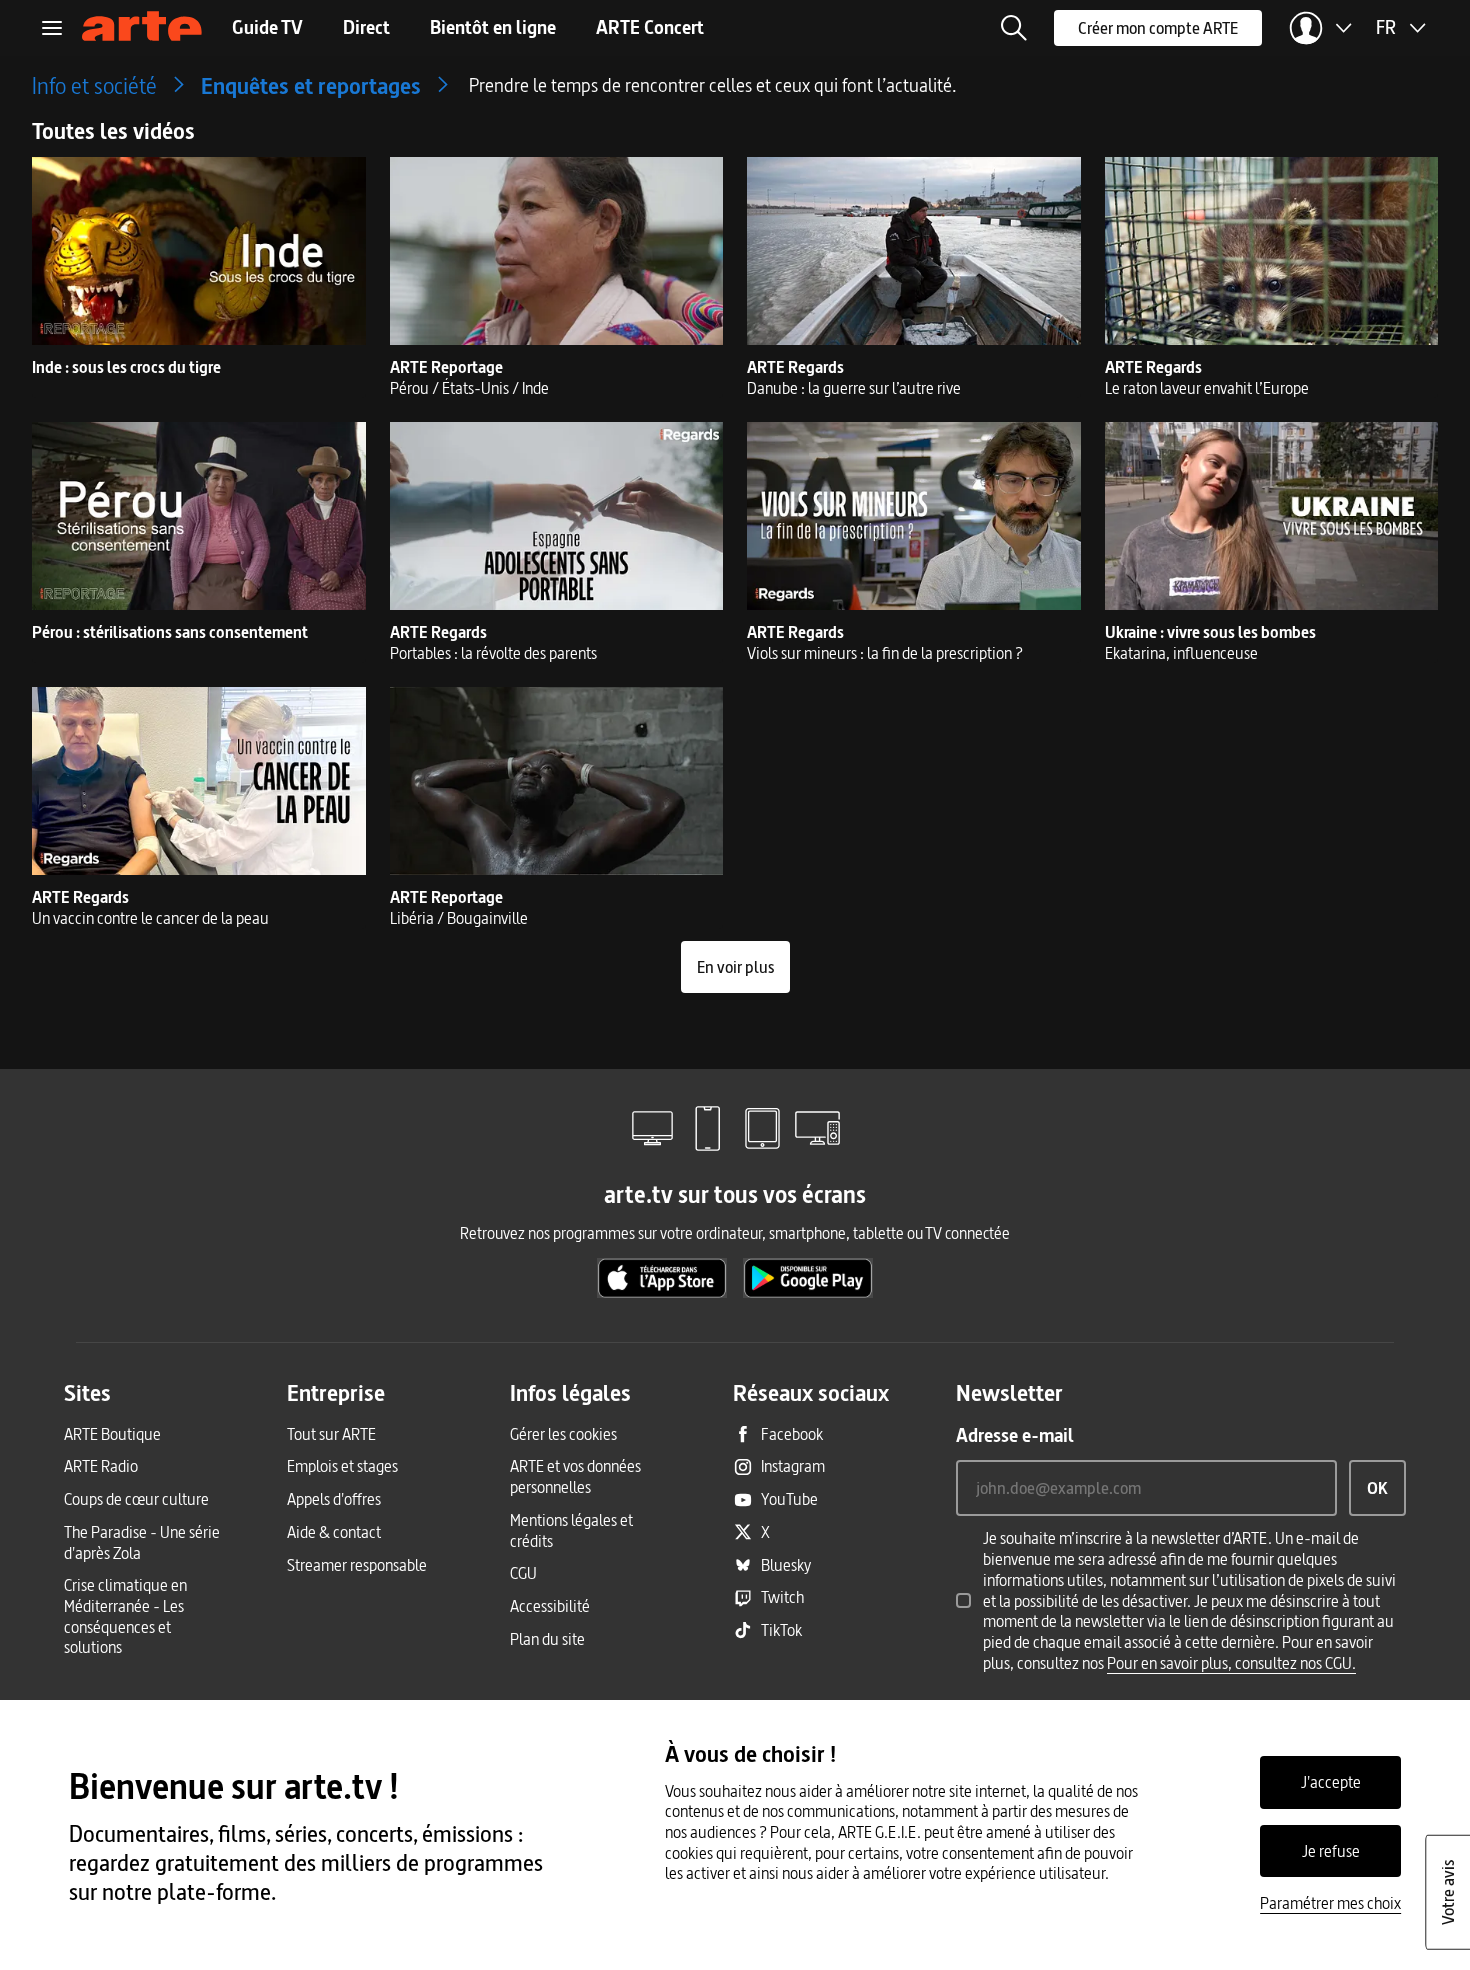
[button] (1014, 28)
